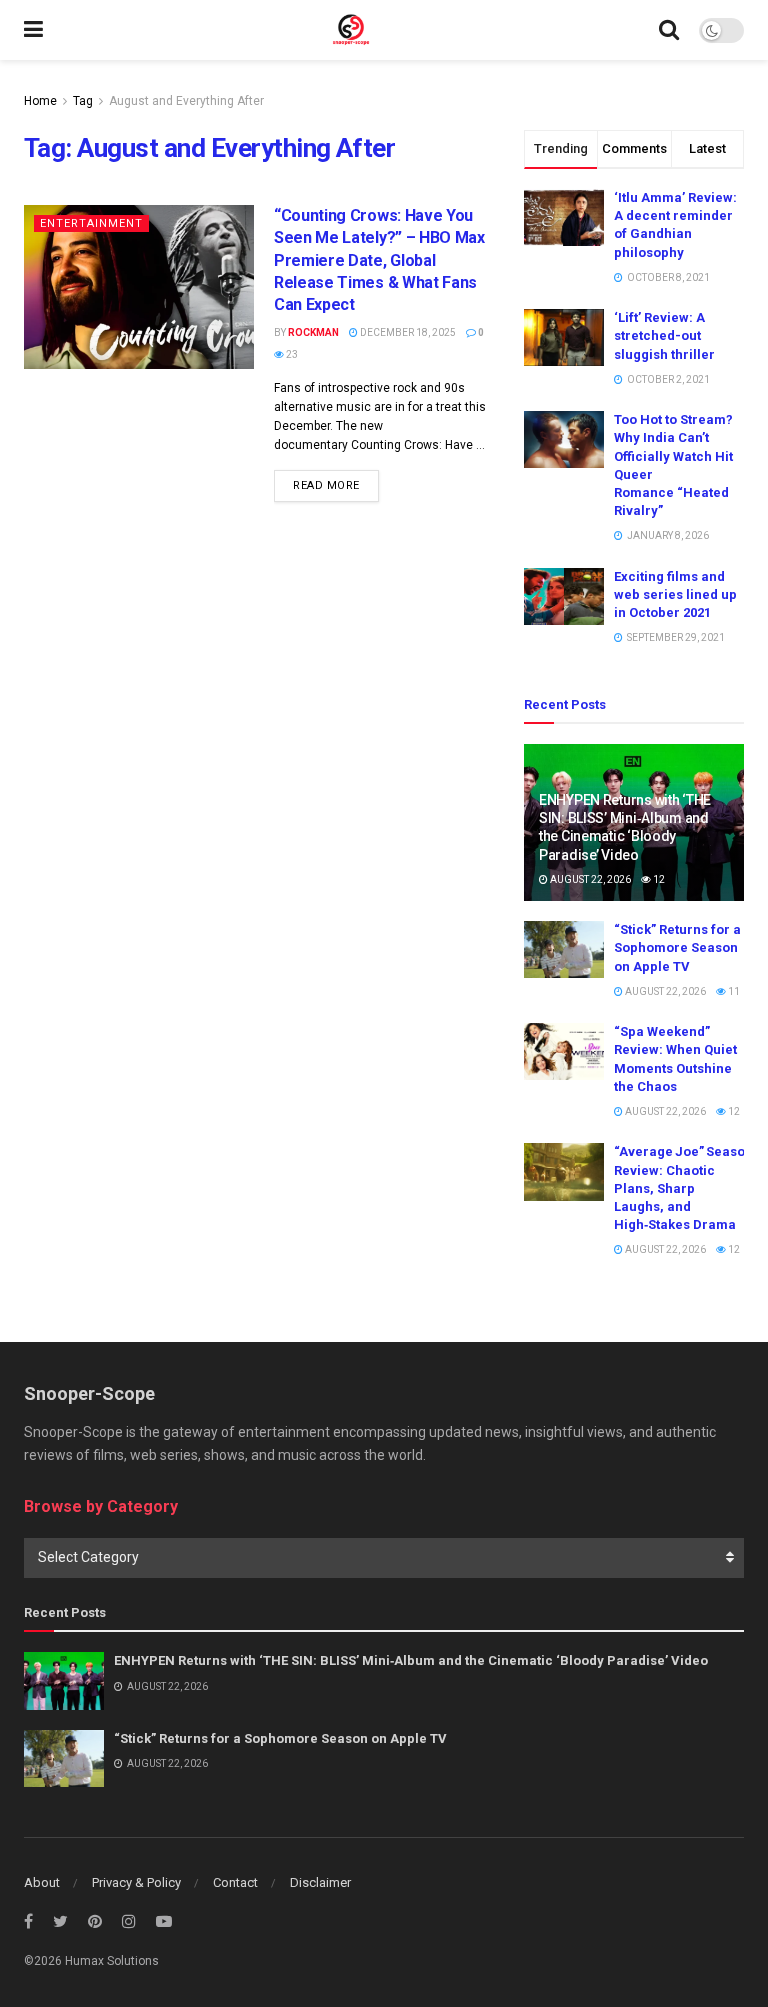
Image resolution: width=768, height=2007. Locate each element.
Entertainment (91, 223)
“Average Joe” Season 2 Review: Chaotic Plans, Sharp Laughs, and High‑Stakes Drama (688, 1188)
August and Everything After (186, 101)
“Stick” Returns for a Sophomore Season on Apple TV (677, 947)
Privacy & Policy (136, 1882)
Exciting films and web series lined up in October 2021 (675, 594)
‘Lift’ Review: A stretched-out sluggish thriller (664, 335)
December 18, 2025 (407, 332)
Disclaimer (320, 1882)
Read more (326, 485)
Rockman (313, 332)
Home (40, 101)
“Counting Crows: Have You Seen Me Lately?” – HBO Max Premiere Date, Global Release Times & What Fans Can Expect (379, 260)
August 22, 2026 (589, 879)
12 (658, 879)
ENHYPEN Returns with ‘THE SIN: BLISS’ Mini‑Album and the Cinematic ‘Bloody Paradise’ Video (411, 1660)
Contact (235, 1882)
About (42, 1882)
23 (291, 354)
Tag (83, 101)
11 (733, 991)
